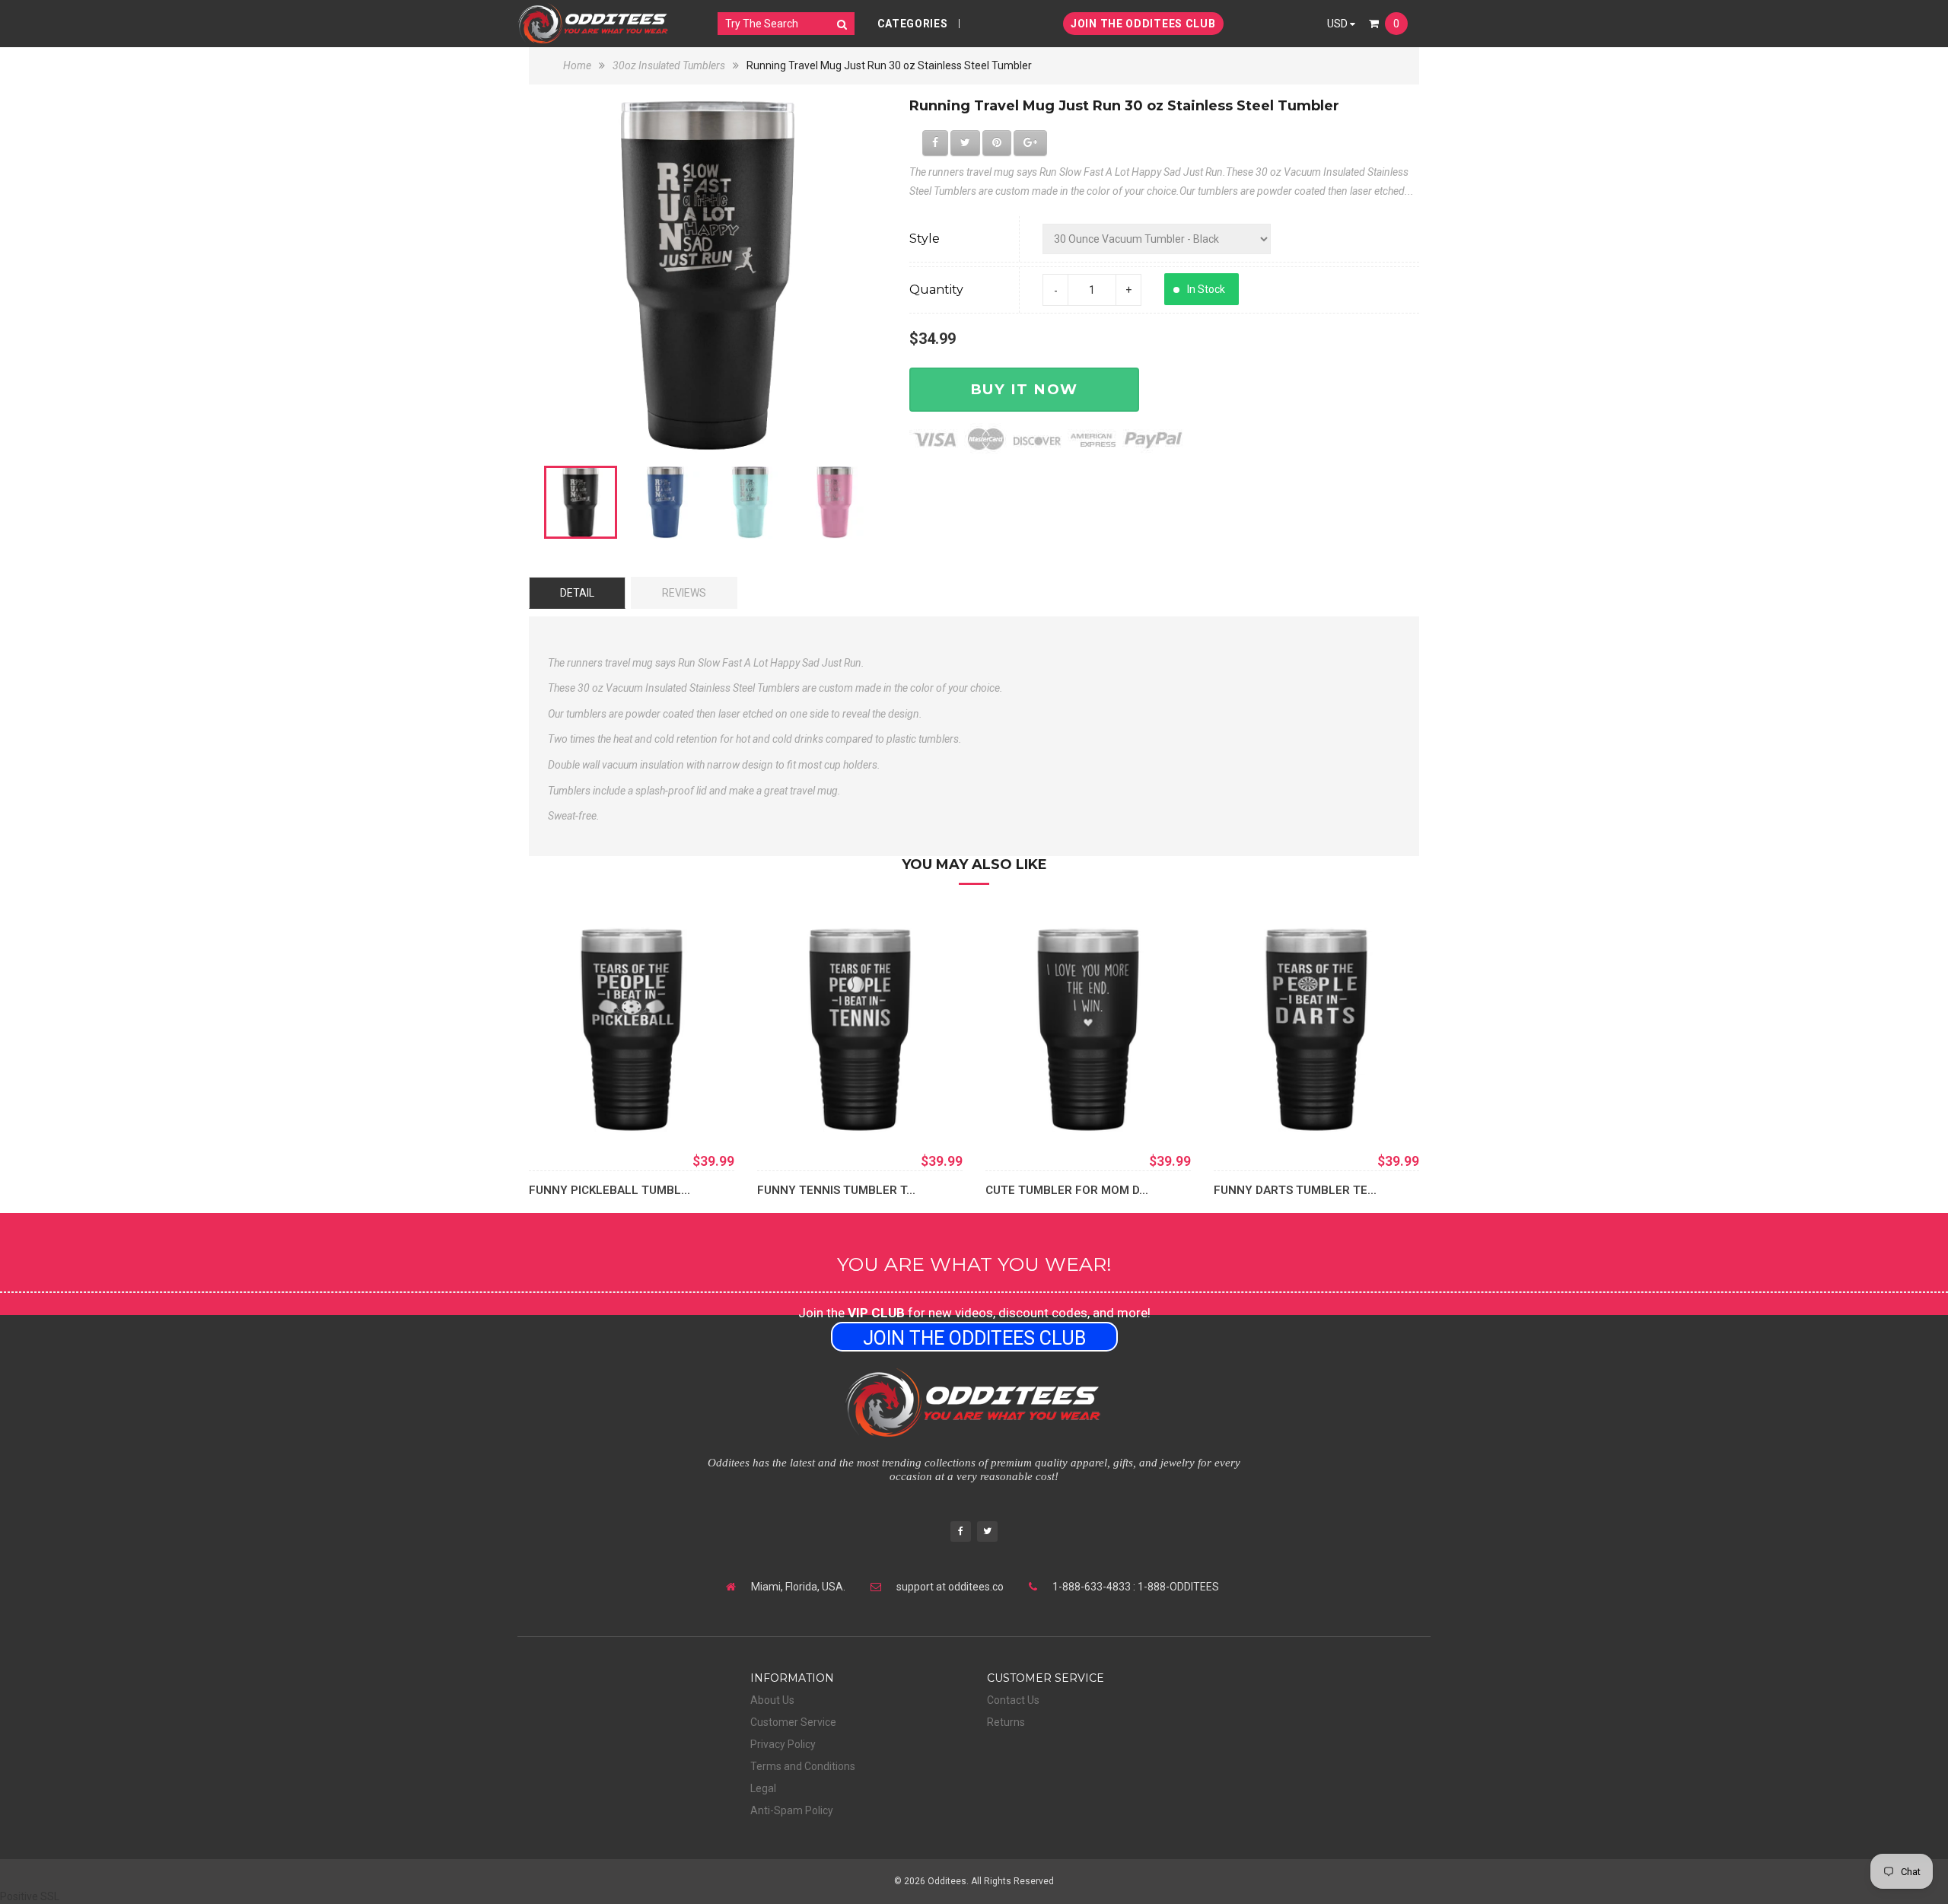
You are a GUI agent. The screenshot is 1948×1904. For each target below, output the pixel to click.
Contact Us (1013, 1700)
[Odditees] (594, 23)
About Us (772, 1700)
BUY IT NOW (1024, 389)
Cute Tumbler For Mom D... (1067, 1190)
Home (578, 65)
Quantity (936, 290)
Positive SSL (30, 1896)
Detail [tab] (577, 593)
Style (925, 239)
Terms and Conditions (803, 1766)
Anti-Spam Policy (792, 1810)
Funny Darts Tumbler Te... (1295, 1190)
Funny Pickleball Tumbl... (610, 1190)
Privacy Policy (783, 1744)
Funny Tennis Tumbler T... (836, 1190)
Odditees (947, 1881)
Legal (763, 1788)
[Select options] (563, 1110)
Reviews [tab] (684, 593)
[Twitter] (987, 1533)
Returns (1006, 1722)
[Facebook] (961, 1533)
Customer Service (793, 1722)
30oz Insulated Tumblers (669, 65)
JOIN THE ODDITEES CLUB (1143, 24)
